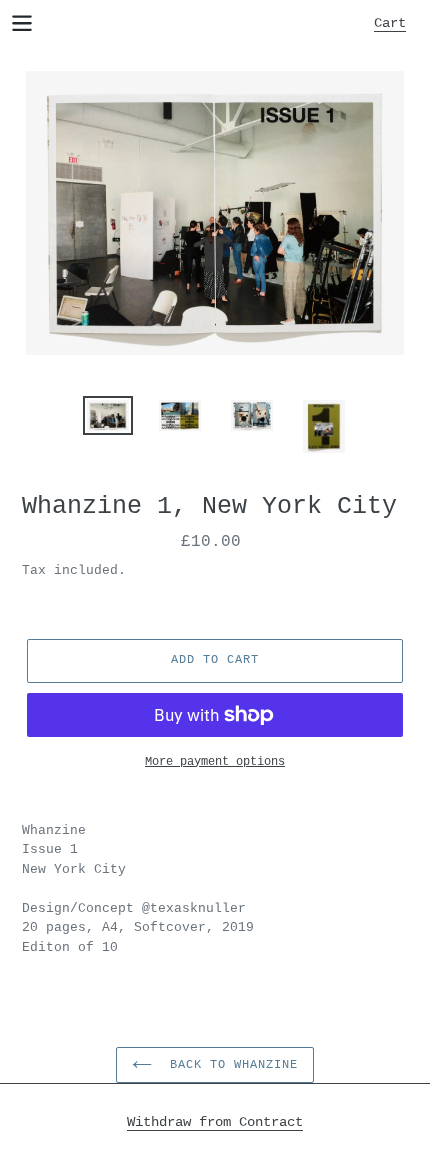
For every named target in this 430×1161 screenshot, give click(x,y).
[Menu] (22, 22)
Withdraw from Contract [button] (215, 1122)
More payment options (215, 762)
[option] (108, 418)
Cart (395, 22)
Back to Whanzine (229, 1065)
